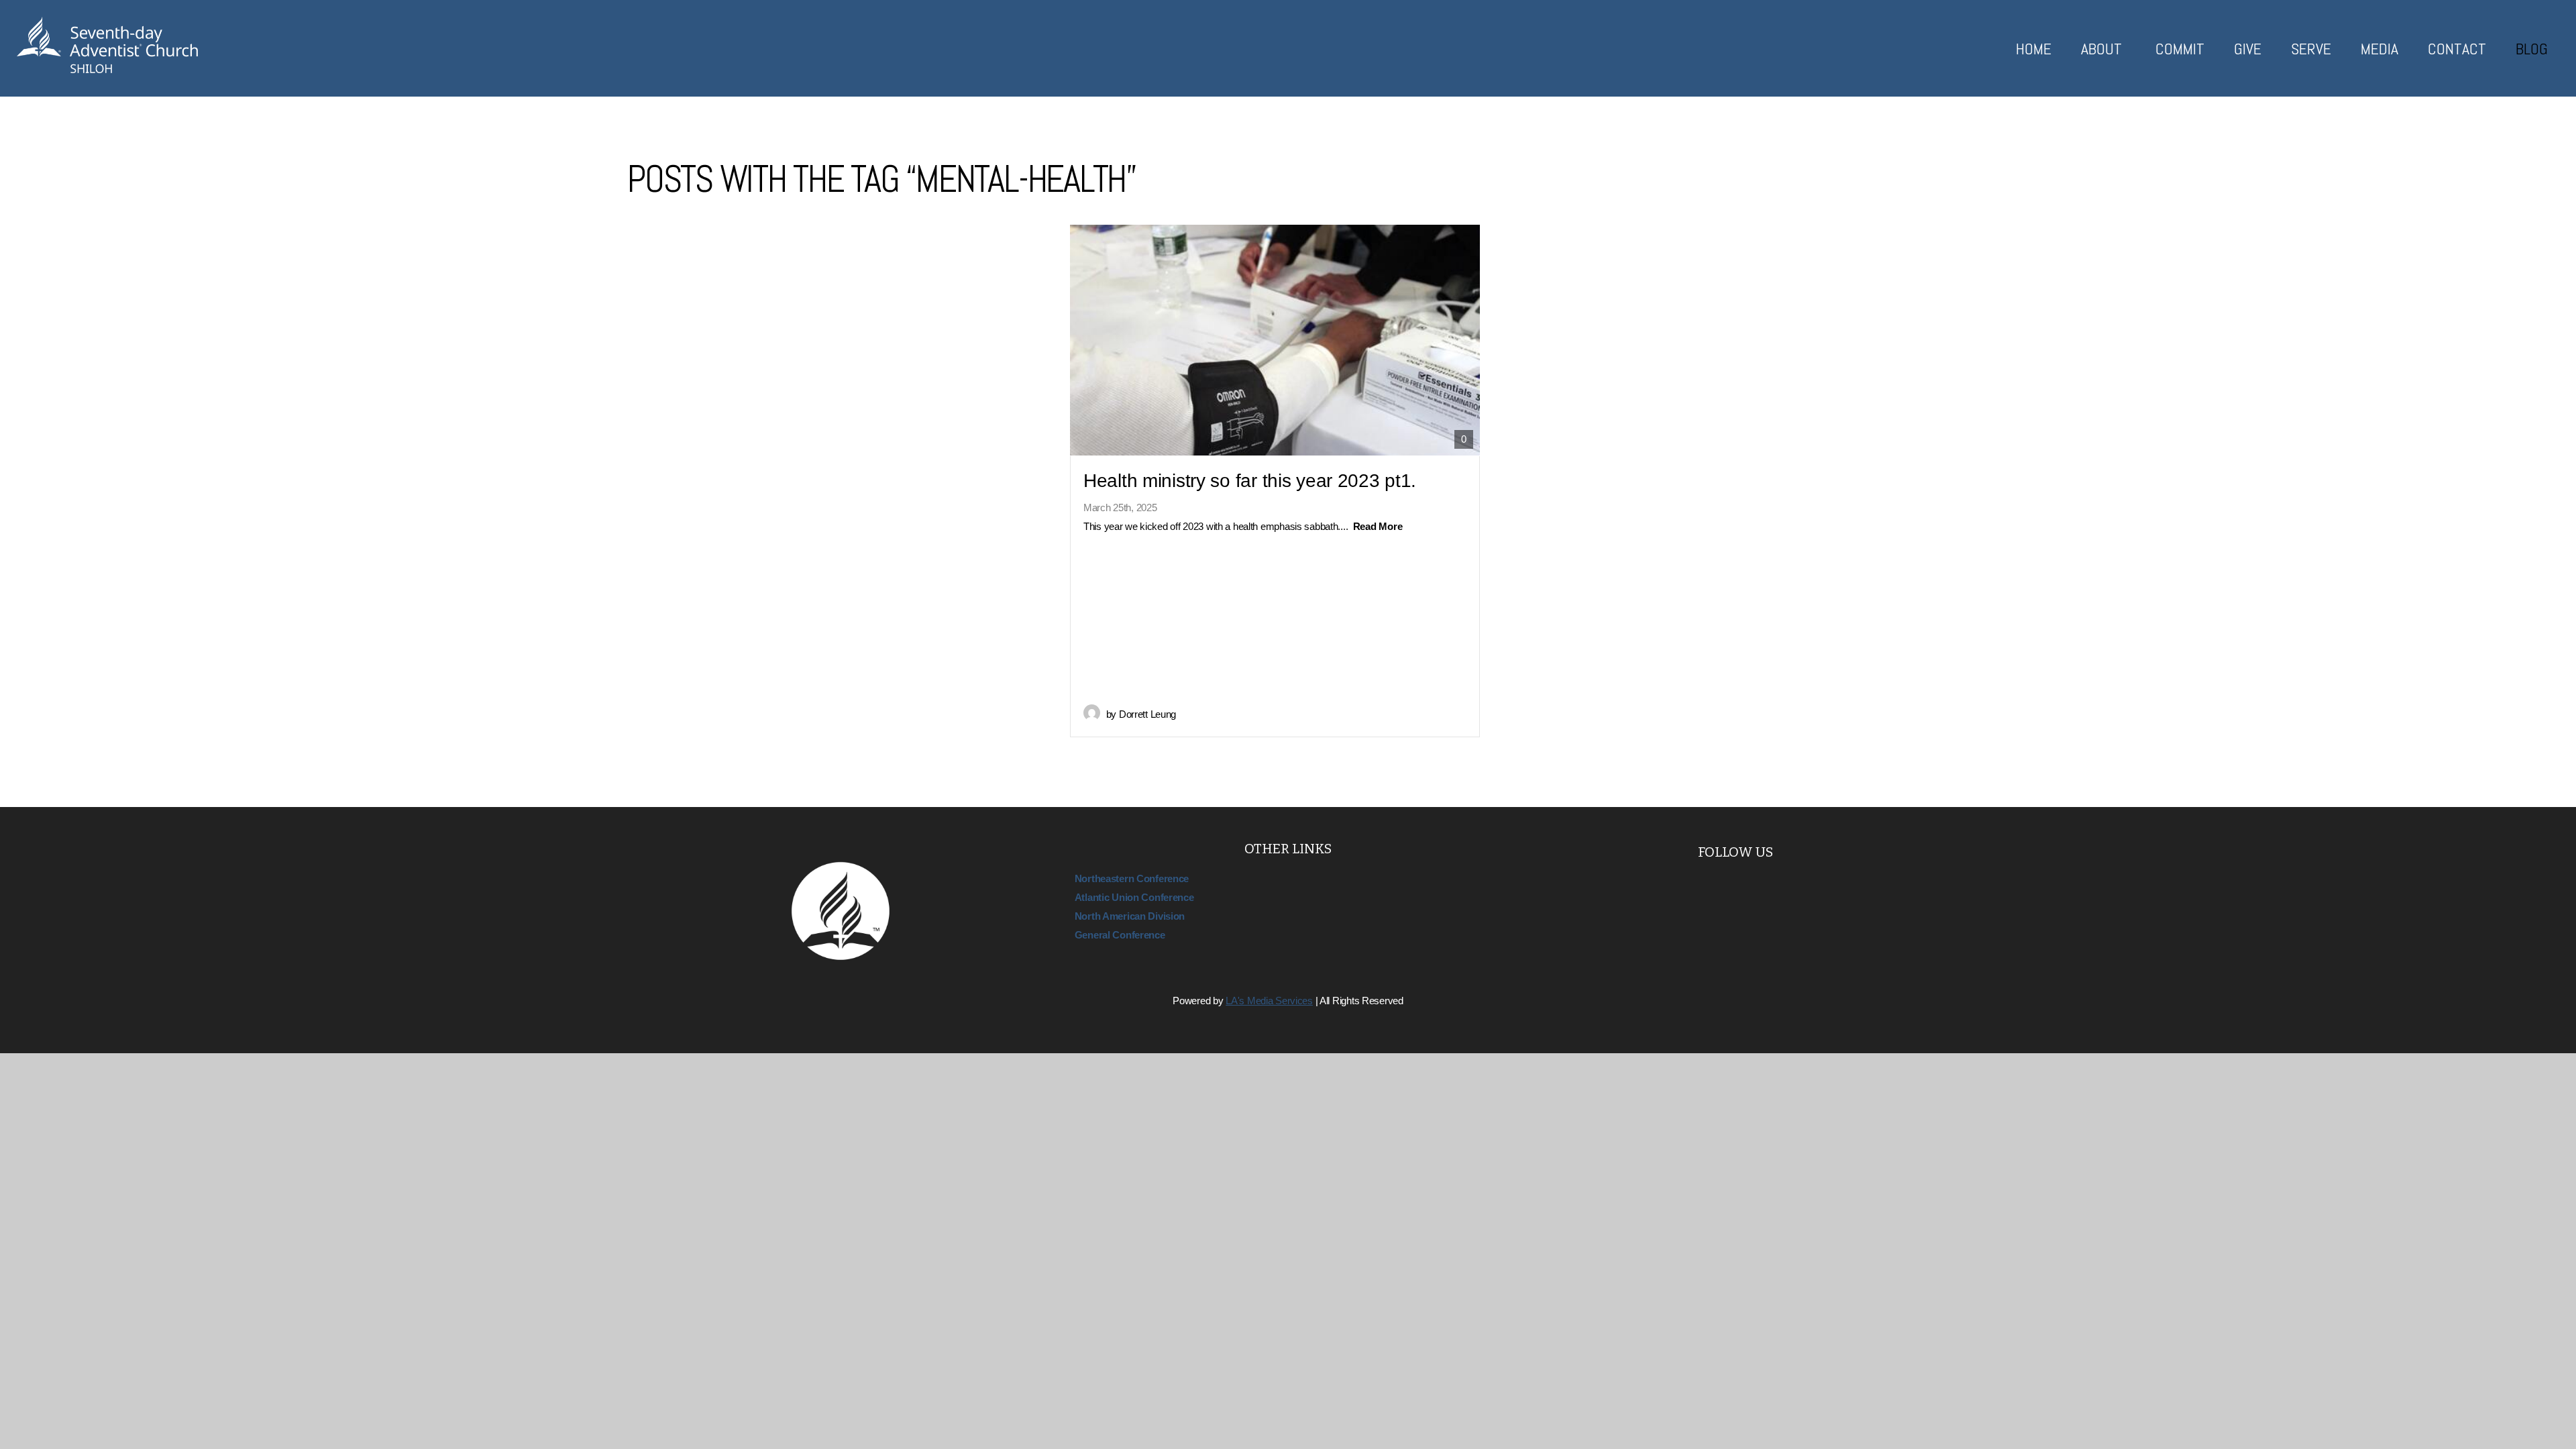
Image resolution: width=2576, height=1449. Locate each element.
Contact (2457, 49)
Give (2248, 49)
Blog (2532, 49)
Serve (2311, 49)
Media (2379, 49)
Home (2034, 49)
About (2103, 49)
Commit (2180, 49)
